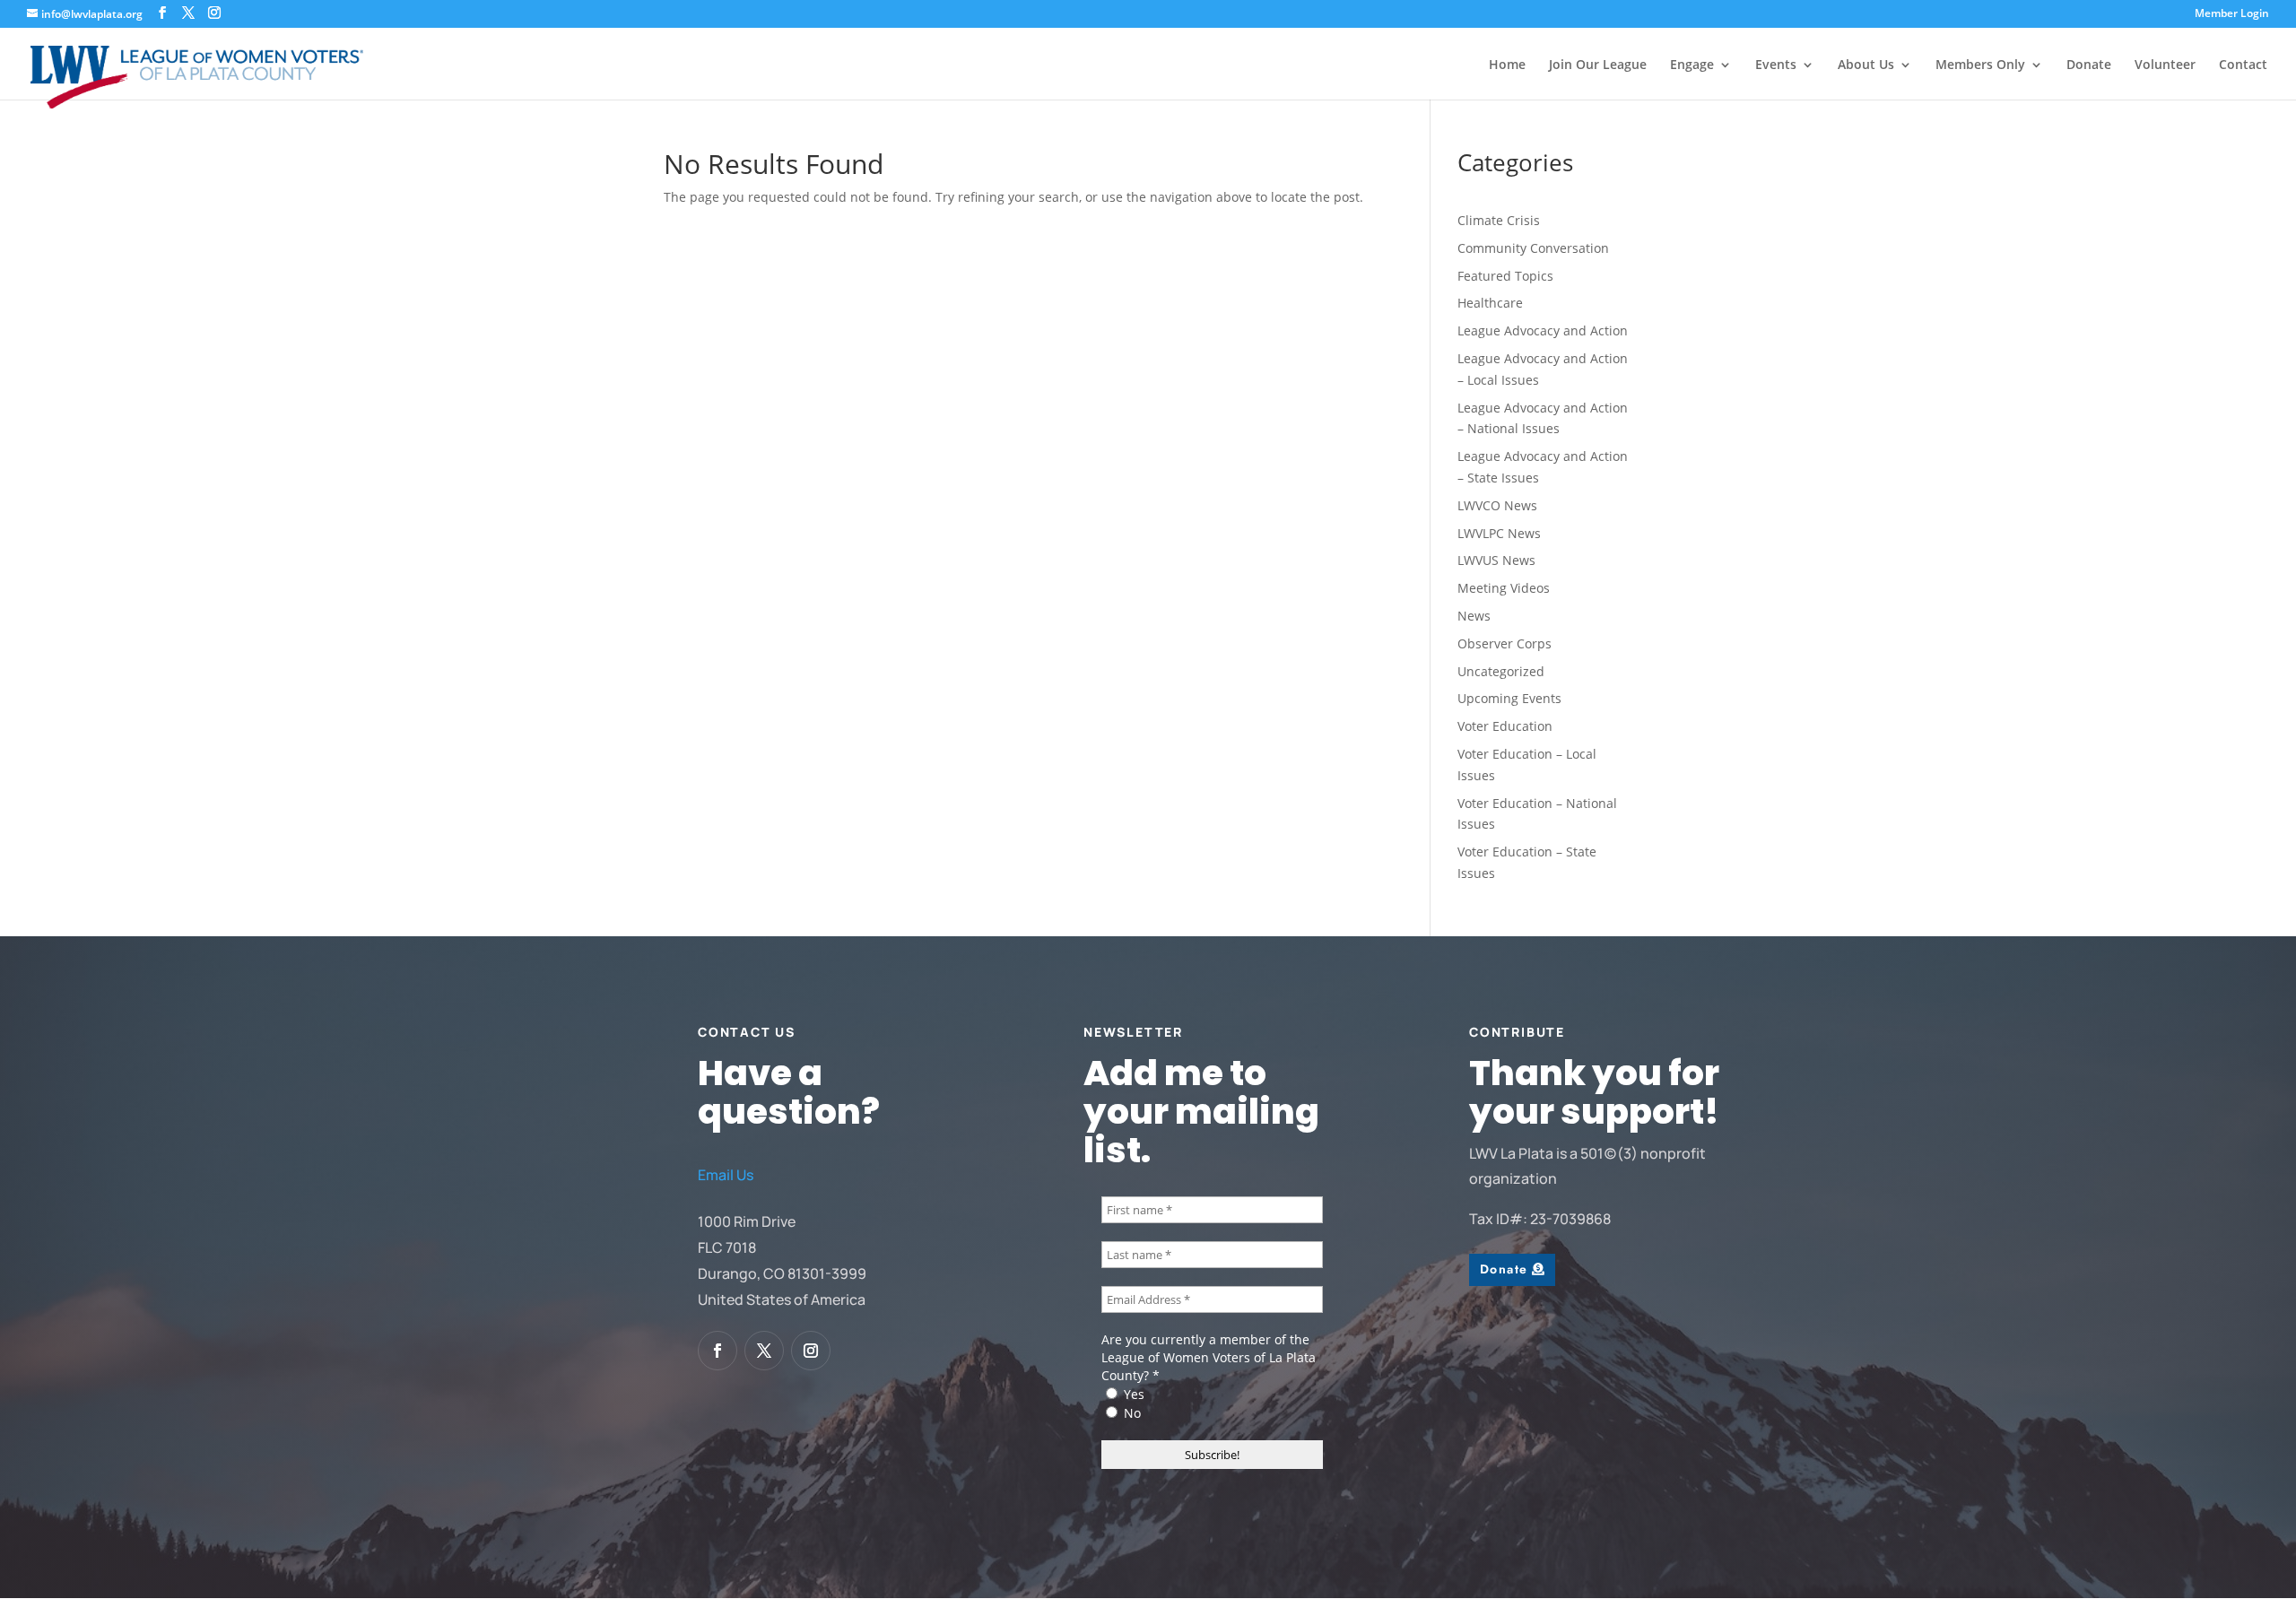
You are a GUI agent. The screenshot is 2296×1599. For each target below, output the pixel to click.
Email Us (726, 1175)
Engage (1692, 65)
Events (1776, 65)
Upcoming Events (1509, 698)
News (1474, 616)
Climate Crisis (1499, 220)
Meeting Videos (1504, 588)
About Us (1866, 65)
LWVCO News (1497, 505)
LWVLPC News (1499, 533)
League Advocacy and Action (1543, 330)
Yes (1132, 1394)
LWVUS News (1496, 560)
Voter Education (1505, 726)
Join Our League (1598, 65)
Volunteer (2165, 65)
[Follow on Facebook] (717, 1351)
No (1131, 1413)
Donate (2089, 65)
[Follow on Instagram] (811, 1351)
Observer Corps (1505, 643)
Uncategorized (1501, 671)
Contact (2243, 65)
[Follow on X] (764, 1351)
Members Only (1980, 65)
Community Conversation (1533, 248)
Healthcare (1490, 303)
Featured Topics (1505, 276)
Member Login (2232, 14)
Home (1507, 65)
